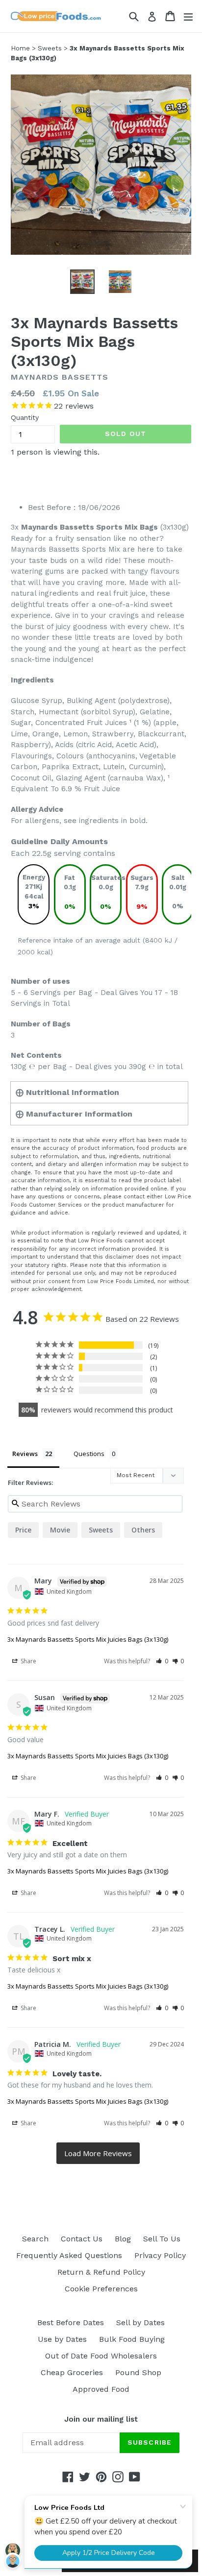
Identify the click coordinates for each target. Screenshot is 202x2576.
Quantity (25, 417)
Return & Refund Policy (101, 2272)
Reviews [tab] (25, 1454)
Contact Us (82, 2239)
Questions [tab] (89, 1454)
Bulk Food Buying (132, 2339)
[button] (162, 1661)
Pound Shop (138, 2372)
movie (60, 1530)
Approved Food (101, 2389)
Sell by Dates (140, 2322)
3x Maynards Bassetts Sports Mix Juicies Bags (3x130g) (88, 1639)
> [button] (98, 2153)
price (23, 1530)
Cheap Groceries (72, 2372)
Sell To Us (162, 2239)
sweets (101, 1530)
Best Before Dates (71, 2322)
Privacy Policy (160, 2255)
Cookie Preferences (101, 2289)
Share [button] (28, 1661)
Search (35, 2239)
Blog (123, 2239)
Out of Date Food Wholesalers (101, 2356)
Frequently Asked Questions (69, 2255)
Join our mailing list (101, 2419)
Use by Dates (62, 2339)
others (143, 1530)
